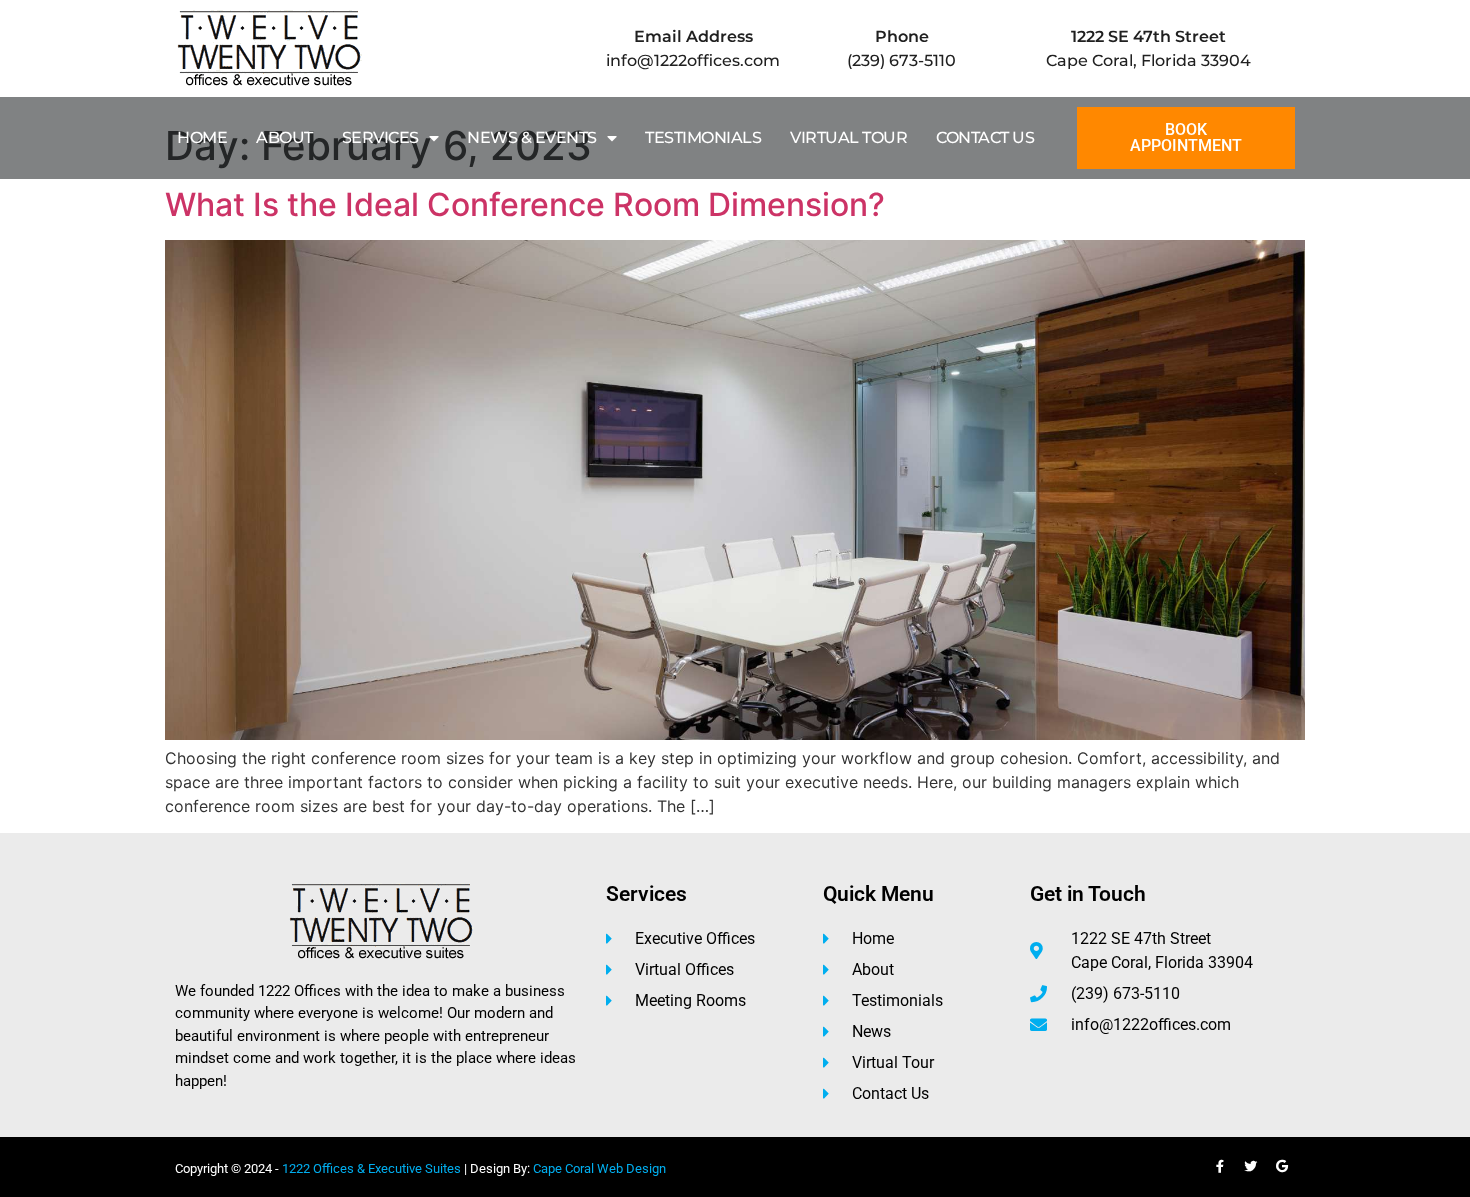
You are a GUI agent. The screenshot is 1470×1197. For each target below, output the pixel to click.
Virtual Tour (848, 137)
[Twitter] (1251, 1167)
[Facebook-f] (1220, 1167)
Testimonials (703, 137)
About (284, 137)
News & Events (532, 137)
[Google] (1282, 1167)
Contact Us (985, 137)
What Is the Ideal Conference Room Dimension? (525, 204)
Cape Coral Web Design (599, 1168)
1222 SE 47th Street (1148, 36)
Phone (902, 36)
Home (202, 137)
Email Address (693, 36)
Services (380, 137)
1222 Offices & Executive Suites (371, 1168)
